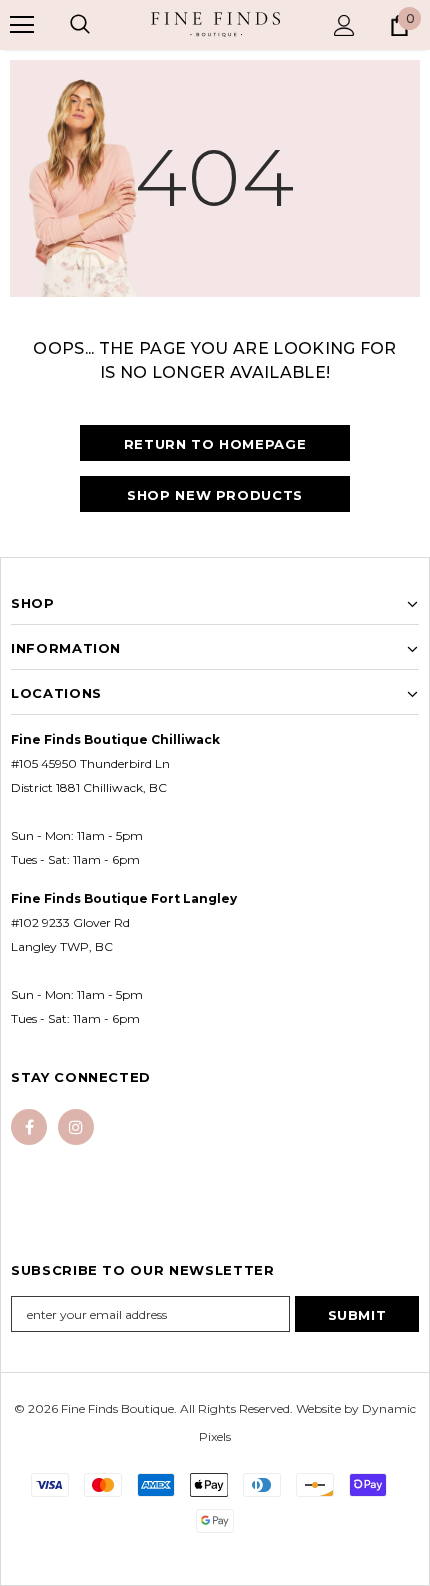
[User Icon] (344, 25)
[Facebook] (29, 1127)
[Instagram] (76, 1127)
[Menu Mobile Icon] (22, 25)
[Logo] (215, 24)
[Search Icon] (80, 25)
